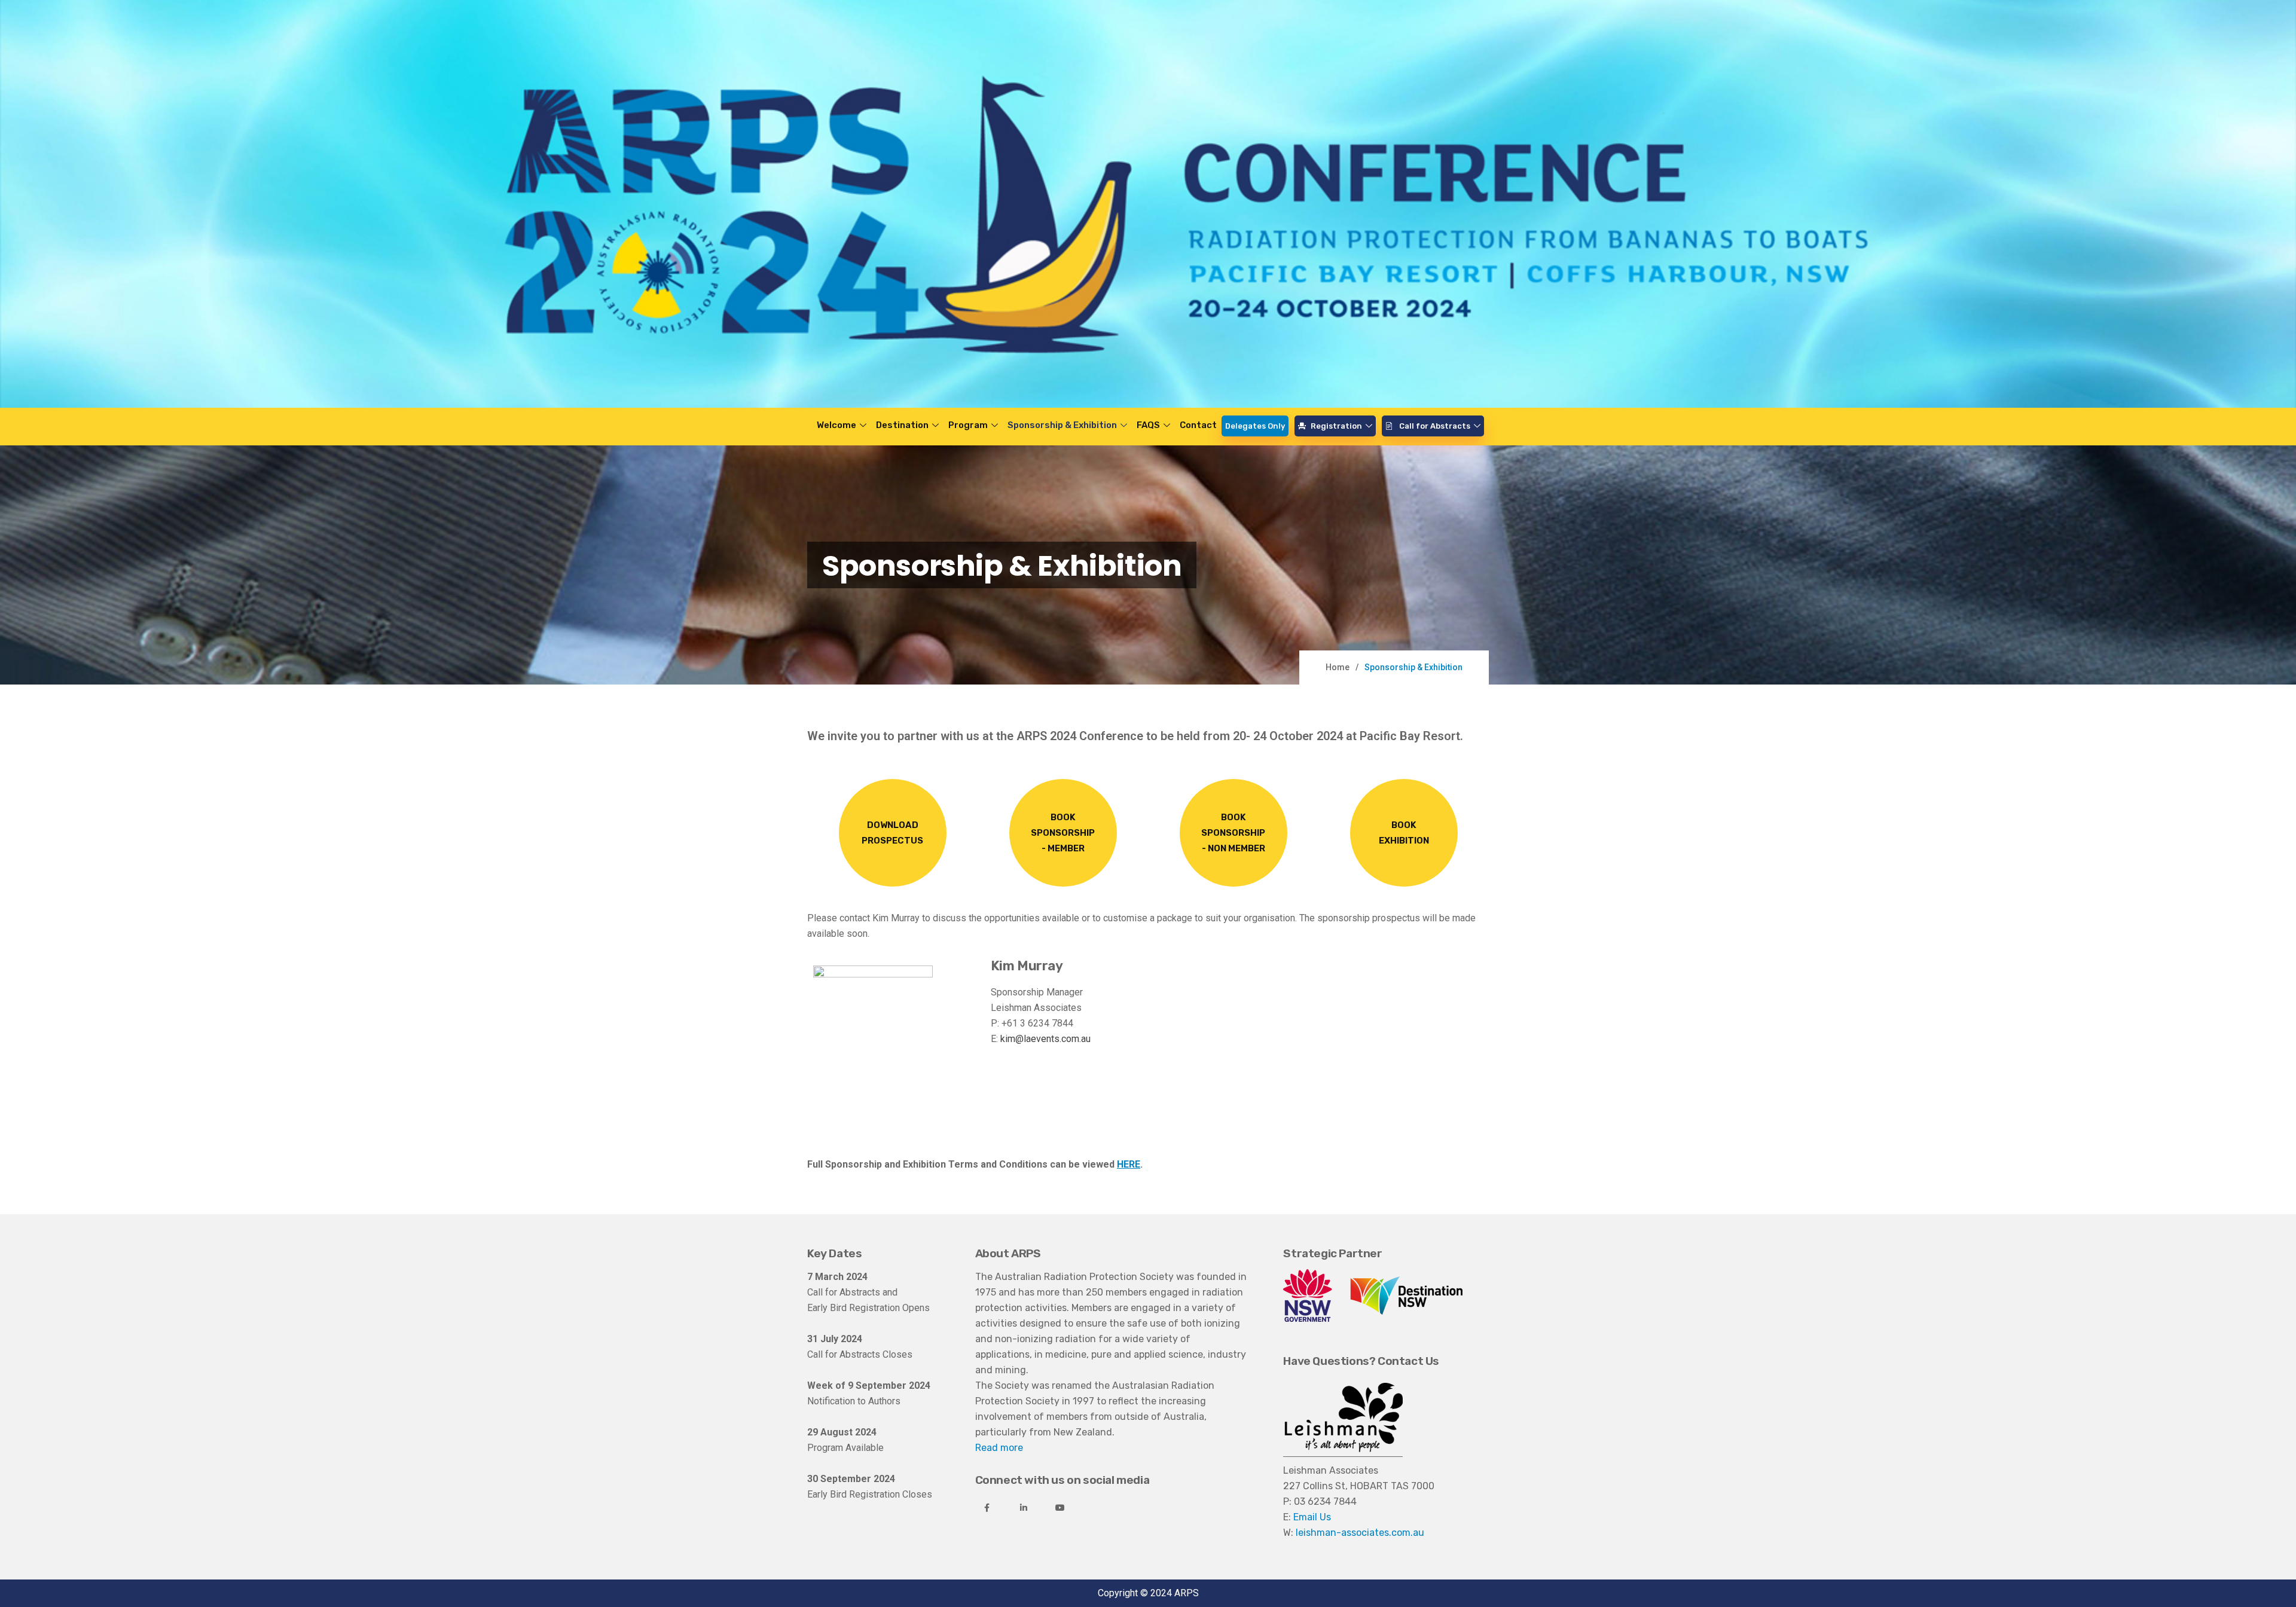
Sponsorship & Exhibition (1062, 425)
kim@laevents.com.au (1045, 1039)
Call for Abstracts (1435, 426)
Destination (902, 425)
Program (968, 425)
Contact (1198, 425)
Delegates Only (1255, 426)
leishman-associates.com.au (1360, 1533)
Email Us (1312, 1517)
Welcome (836, 425)
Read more (999, 1448)
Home (1338, 667)
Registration (1336, 426)
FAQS (1148, 425)
